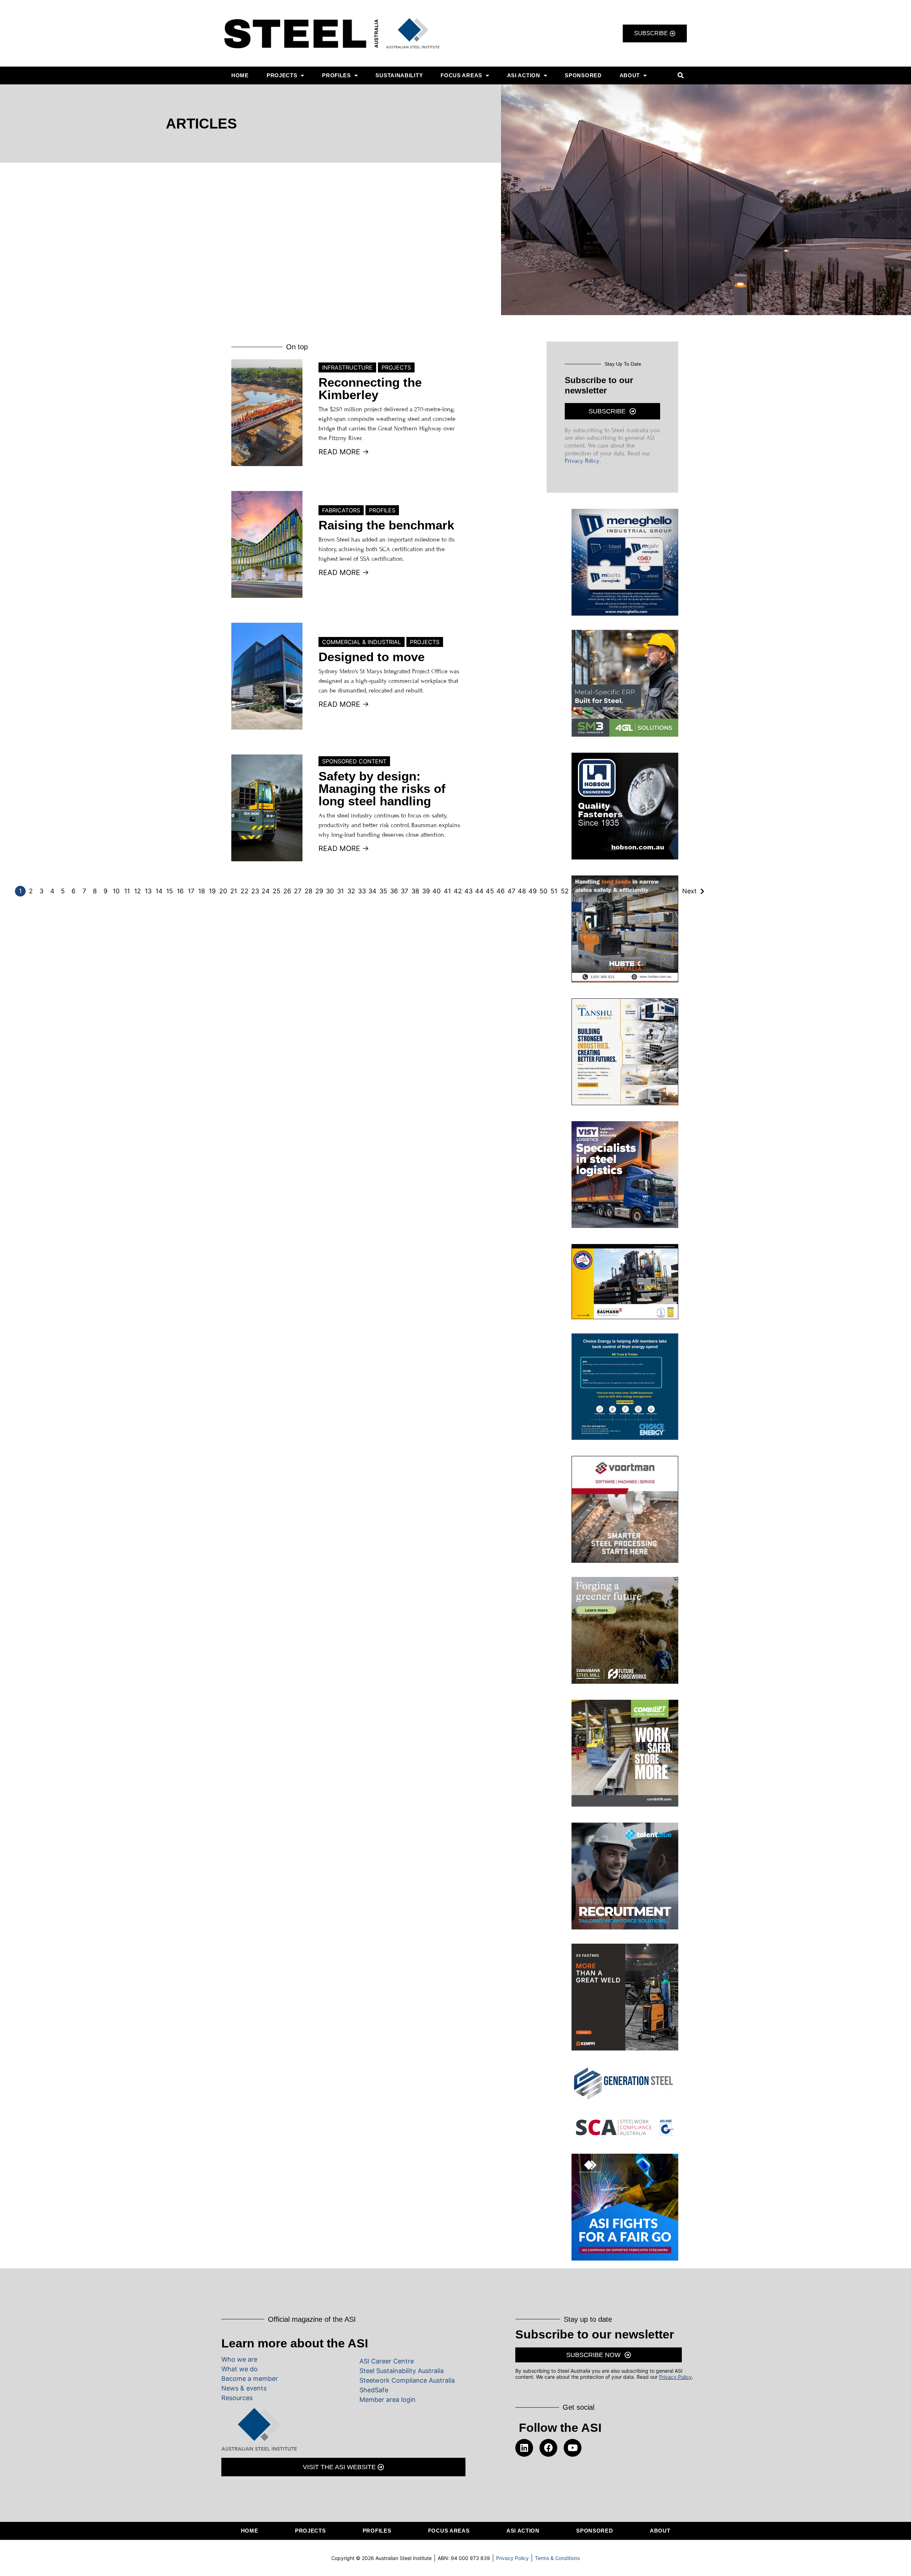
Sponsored (583, 75)
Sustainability (399, 75)
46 (501, 891)
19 (212, 891)
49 (533, 891)
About (630, 75)
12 (138, 891)
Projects (282, 75)
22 (244, 891)
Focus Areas (461, 75)
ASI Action (524, 75)
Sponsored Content (354, 761)
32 (351, 891)
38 (415, 891)
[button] (681, 76)
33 (362, 891)
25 (277, 891)
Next (689, 891)
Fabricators (341, 510)
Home (240, 75)
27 (298, 891)
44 (479, 891)
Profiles (336, 75)
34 (372, 891)
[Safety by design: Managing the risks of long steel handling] (267, 808)
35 (383, 891)
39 (426, 891)
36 (394, 891)
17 (191, 891)
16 (180, 891)
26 (287, 891)
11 (127, 891)
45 (490, 891)
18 (202, 891)
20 (223, 891)
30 (330, 891)
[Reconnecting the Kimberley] (267, 413)
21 (234, 891)
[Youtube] (573, 2448)
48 (522, 891)
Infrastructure (347, 367)
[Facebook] (548, 2448)
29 (319, 891)
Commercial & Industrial (362, 642)
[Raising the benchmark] (267, 544)
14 (159, 891)
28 (309, 891)
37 (404, 891)
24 (266, 891)
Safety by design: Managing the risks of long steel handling (382, 788)
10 (116, 891)
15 (170, 891)
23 (255, 891)
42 (458, 891)
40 (436, 891)
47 (511, 891)
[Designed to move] (267, 676)
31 (340, 891)
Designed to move (372, 657)
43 (468, 891)
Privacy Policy (582, 461)
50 (543, 891)
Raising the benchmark (386, 525)
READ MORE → (344, 452)
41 (447, 891)
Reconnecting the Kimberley (370, 388)
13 (148, 891)
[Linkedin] (524, 2448)
